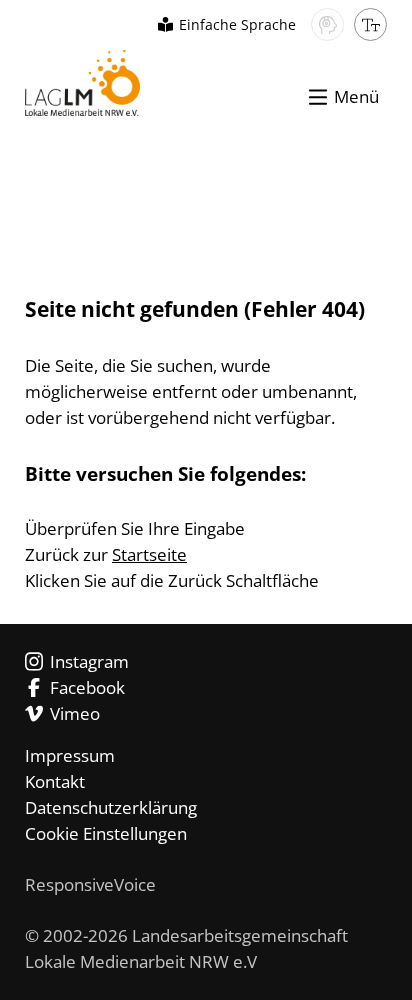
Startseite (149, 554)
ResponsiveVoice (90, 884)
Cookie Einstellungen (106, 833)
